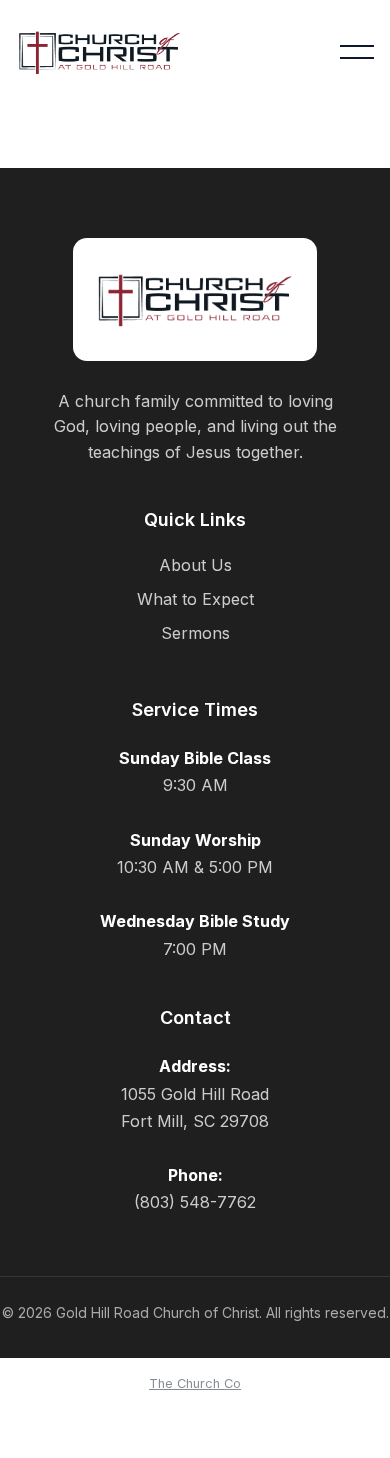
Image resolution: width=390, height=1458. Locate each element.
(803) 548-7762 (195, 1202)
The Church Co (195, 1383)
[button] (357, 52)
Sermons (195, 633)
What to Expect (195, 599)
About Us (195, 565)
